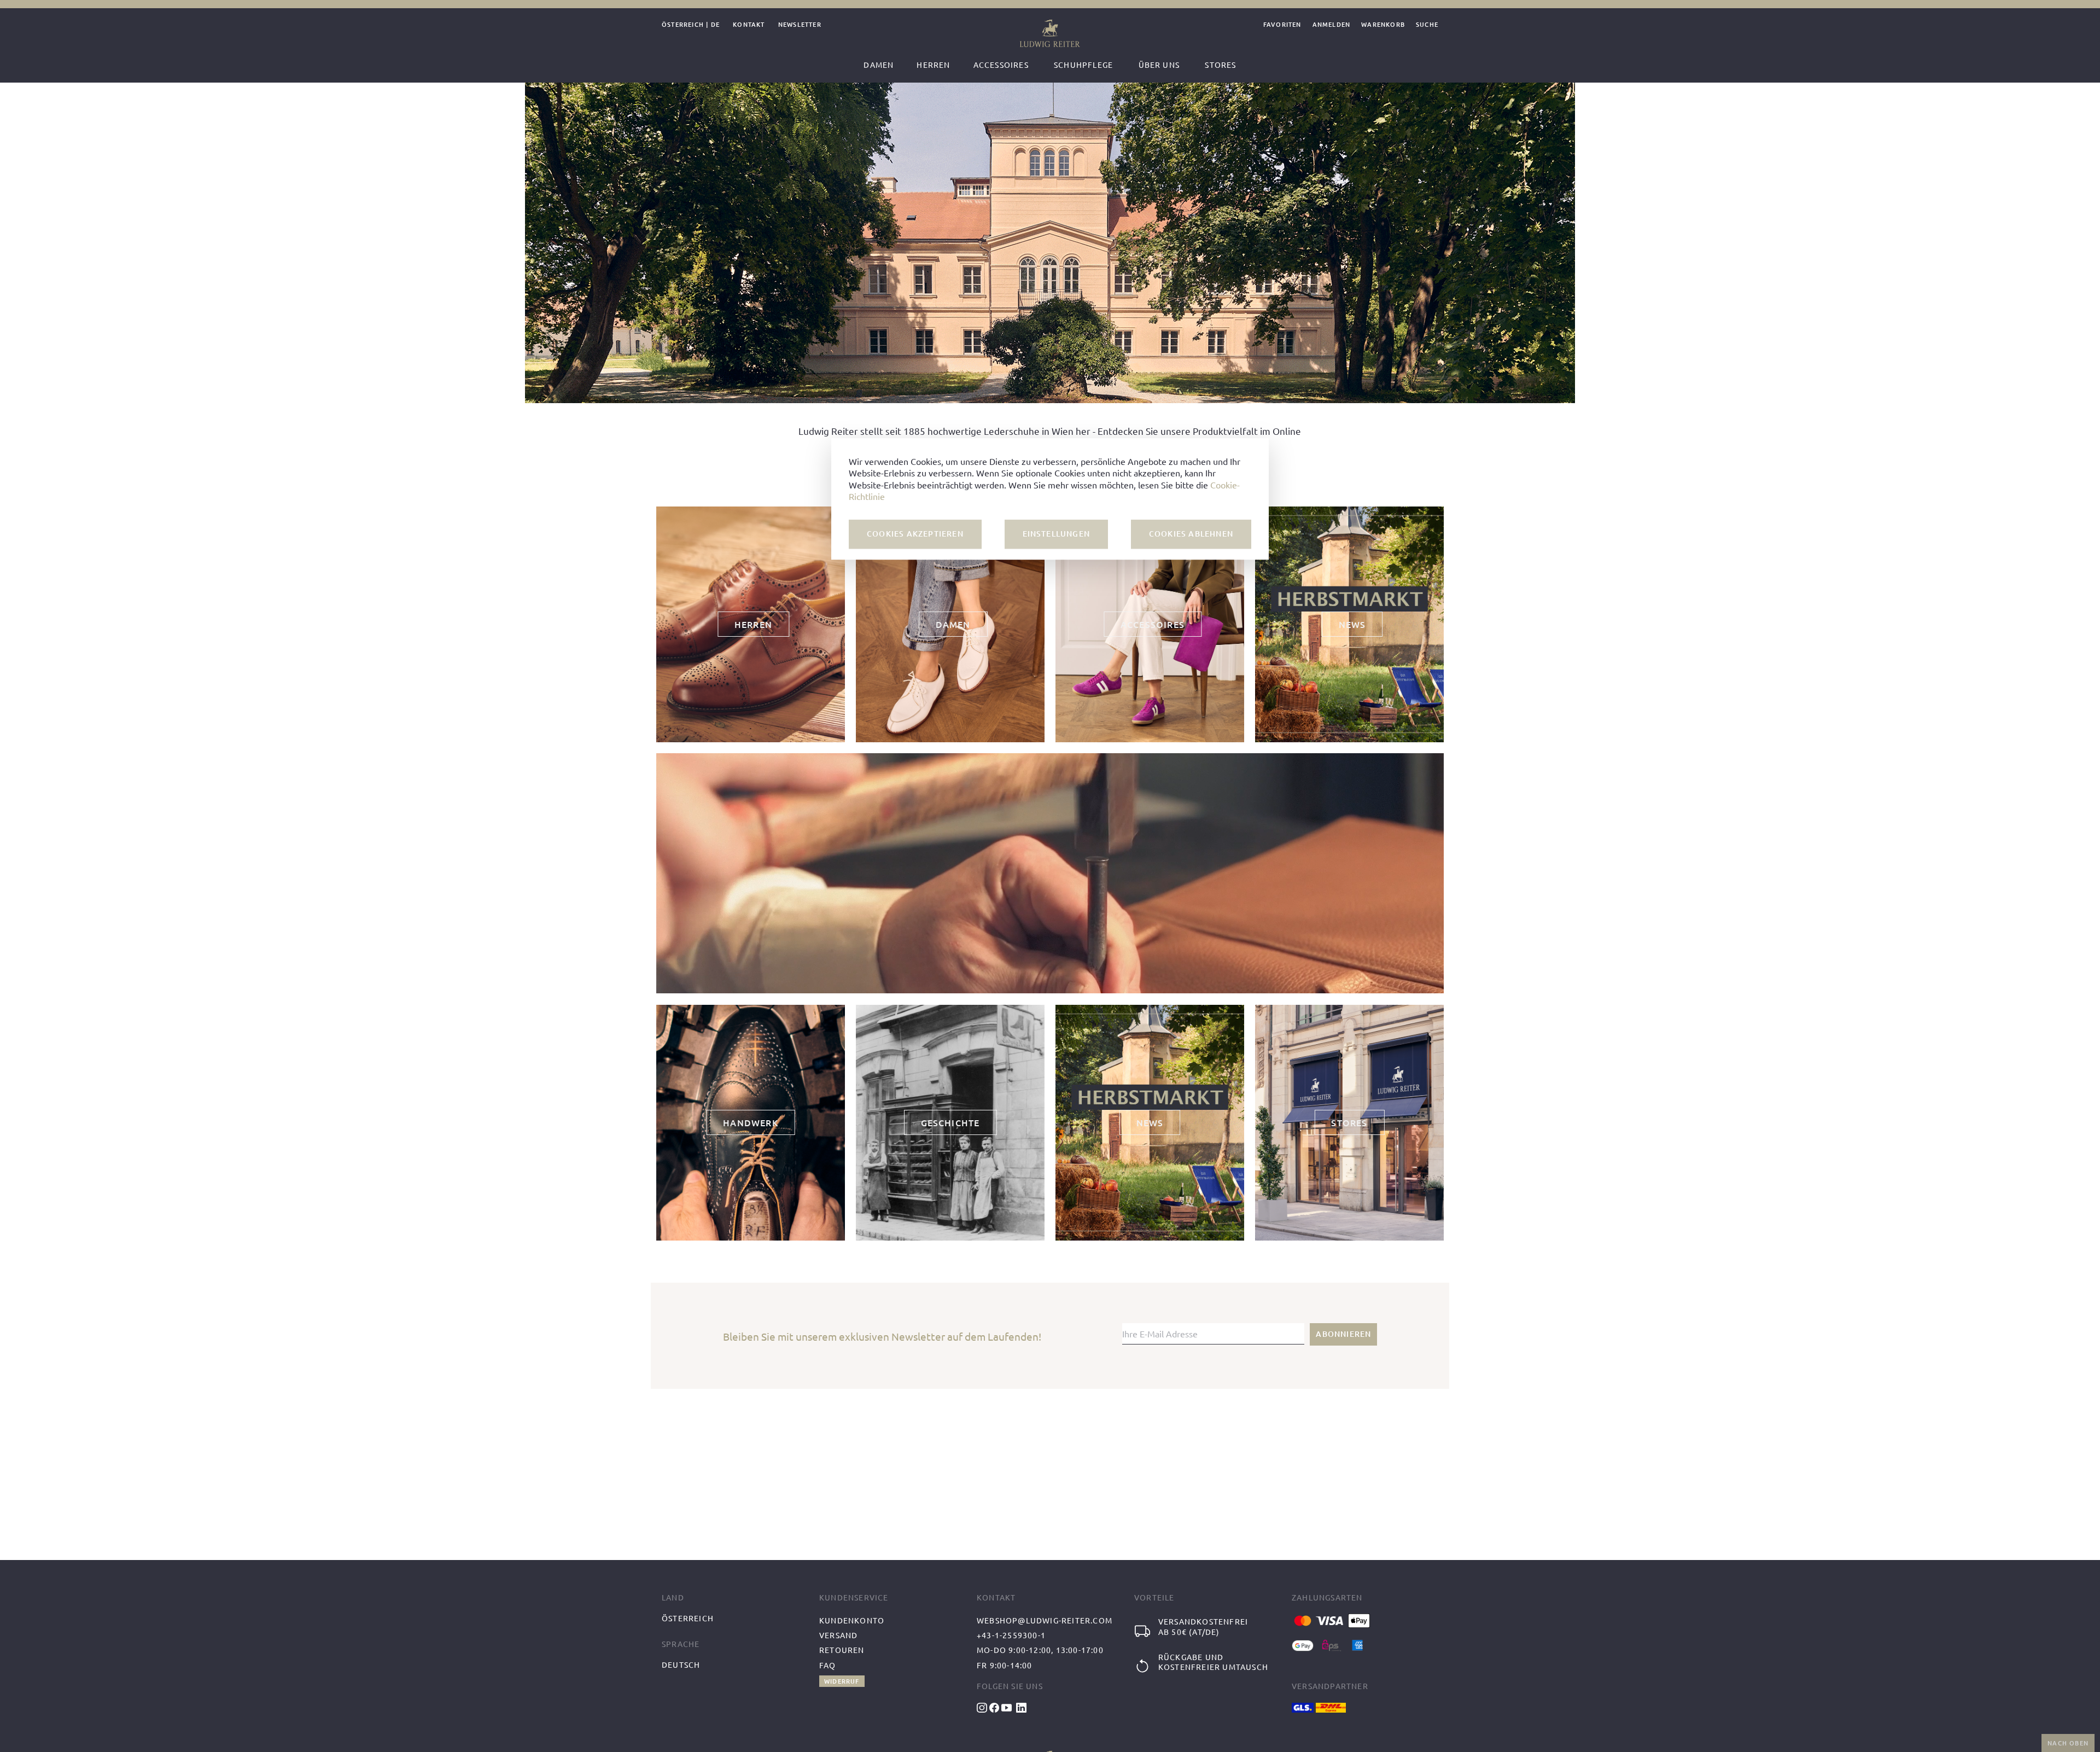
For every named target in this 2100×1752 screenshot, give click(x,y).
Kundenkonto (852, 1620)
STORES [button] (1349, 1122)
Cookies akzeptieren (915, 534)
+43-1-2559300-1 (1011, 1635)
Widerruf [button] (842, 1681)
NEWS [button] (1352, 624)
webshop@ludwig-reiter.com (1045, 1620)
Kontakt (749, 25)
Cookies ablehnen (1191, 534)
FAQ (828, 1665)
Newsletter (800, 25)
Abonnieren (1343, 1334)
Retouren (842, 1650)
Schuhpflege (1083, 65)
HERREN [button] (753, 624)
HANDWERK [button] (751, 1122)
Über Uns (1159, 65)
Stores (1220, 65)
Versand (838, 1635)
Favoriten (1282, 25)
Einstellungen (1057, 534)
